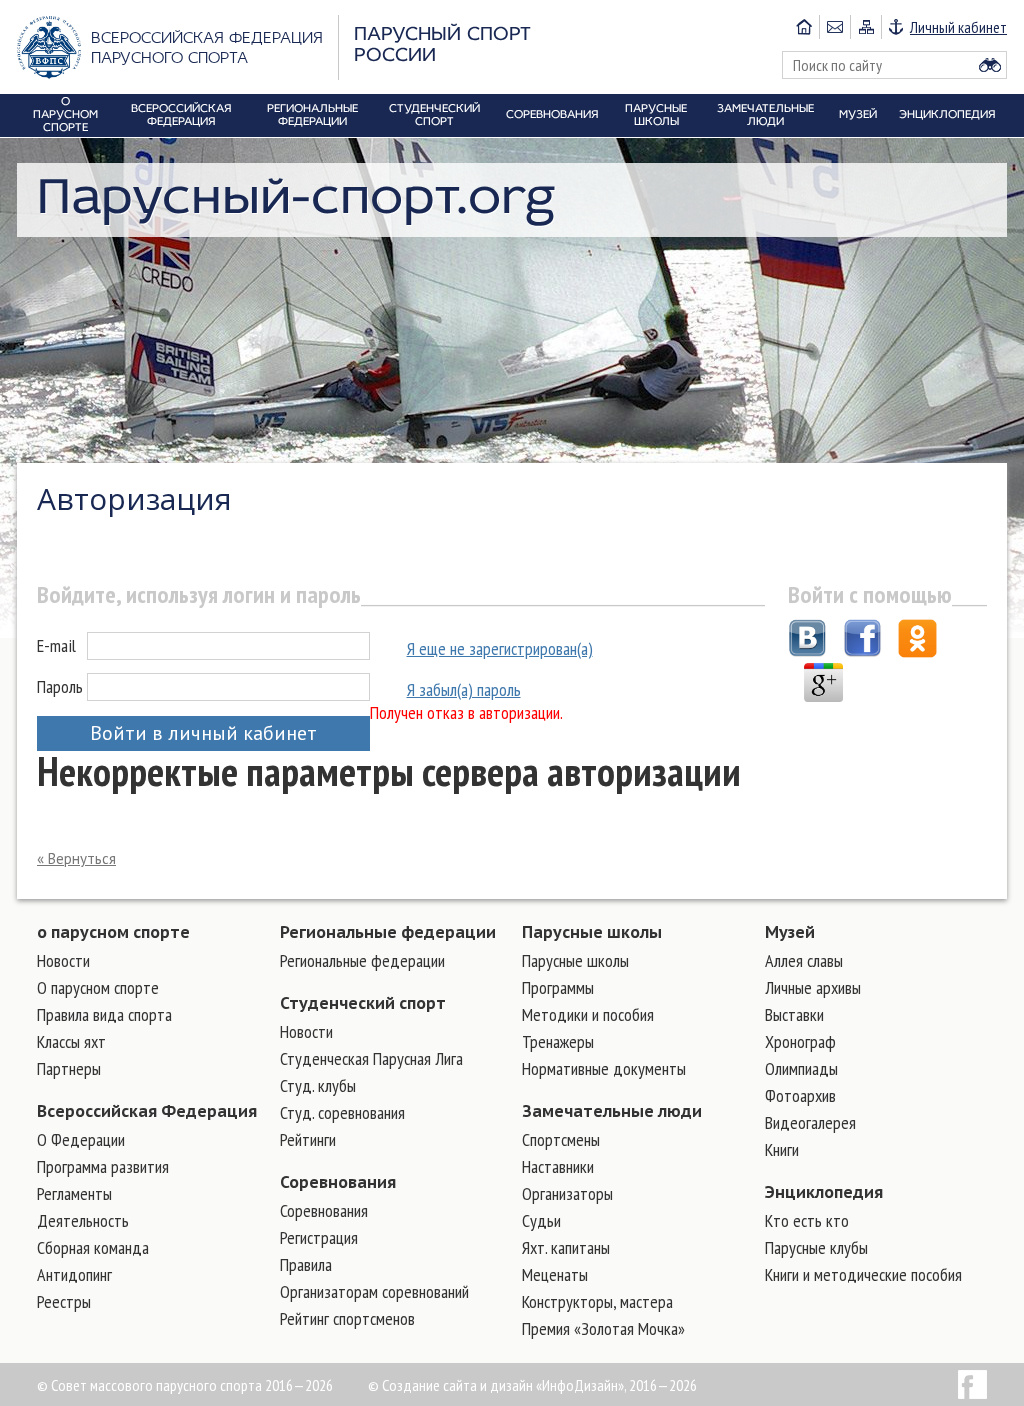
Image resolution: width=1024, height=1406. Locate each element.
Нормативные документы (604, 1068)
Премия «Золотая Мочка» (603, 1328)
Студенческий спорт (363, 1003)
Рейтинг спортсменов (347, 1318)
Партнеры (69, 1068)
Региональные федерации (388, 932)
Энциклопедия (824, 1192)
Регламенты (74, 1193)
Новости (63, 960)
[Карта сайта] (865, 27)
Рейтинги (308, 1139)
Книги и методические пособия (863, 1274)
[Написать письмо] (834, 27)
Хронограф (800, 1041)
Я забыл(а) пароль (464, 689)
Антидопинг (74, 1274)
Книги (782, 1149)
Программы (558, 987)
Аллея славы (804, 960)
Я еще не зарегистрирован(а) (500, 648)
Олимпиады (801, 1068)
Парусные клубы (816, 1247)
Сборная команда (93, 1247)
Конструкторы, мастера (597, 1301)
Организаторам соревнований (374, 1291)
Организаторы (567, 1193)
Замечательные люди (612, 1111)
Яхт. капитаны (566, 1247)
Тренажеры (558, 1041)
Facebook (972, 1384)
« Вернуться (76, 858)
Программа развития (103, 1166)
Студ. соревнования (342, 1112)
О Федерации (81, 1139)
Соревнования (338, 1182)
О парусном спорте (98, 987)
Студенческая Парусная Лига (371, 1058)
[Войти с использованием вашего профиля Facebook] (862, 641)
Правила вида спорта (104, 1014)
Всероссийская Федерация (147, 1111)
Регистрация (319, 1237)
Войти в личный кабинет (203, 733)
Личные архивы (813, 987)
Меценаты (555, 1274)
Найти (990, 65)
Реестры (64, 1301)
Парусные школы (592, 932)
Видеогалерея (810, 1122)
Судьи (541, 1220)
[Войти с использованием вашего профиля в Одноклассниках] (917, 641)
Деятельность (83, 1220)
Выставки (794, 1014)
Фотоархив (800, 1095)
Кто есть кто (807, 1220)
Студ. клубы (318, 1085)
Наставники (558, 1166)
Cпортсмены (561, 1139)
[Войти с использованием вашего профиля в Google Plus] (823, 685)
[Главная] (804, 27)
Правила (306, 1264)
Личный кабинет (958, 27)
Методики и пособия (588, 1014)
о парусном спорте (113, 932)
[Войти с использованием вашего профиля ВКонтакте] (807, 641)
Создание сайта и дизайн (457, 1385)
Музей (790, 932)
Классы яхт (71, 1041)
